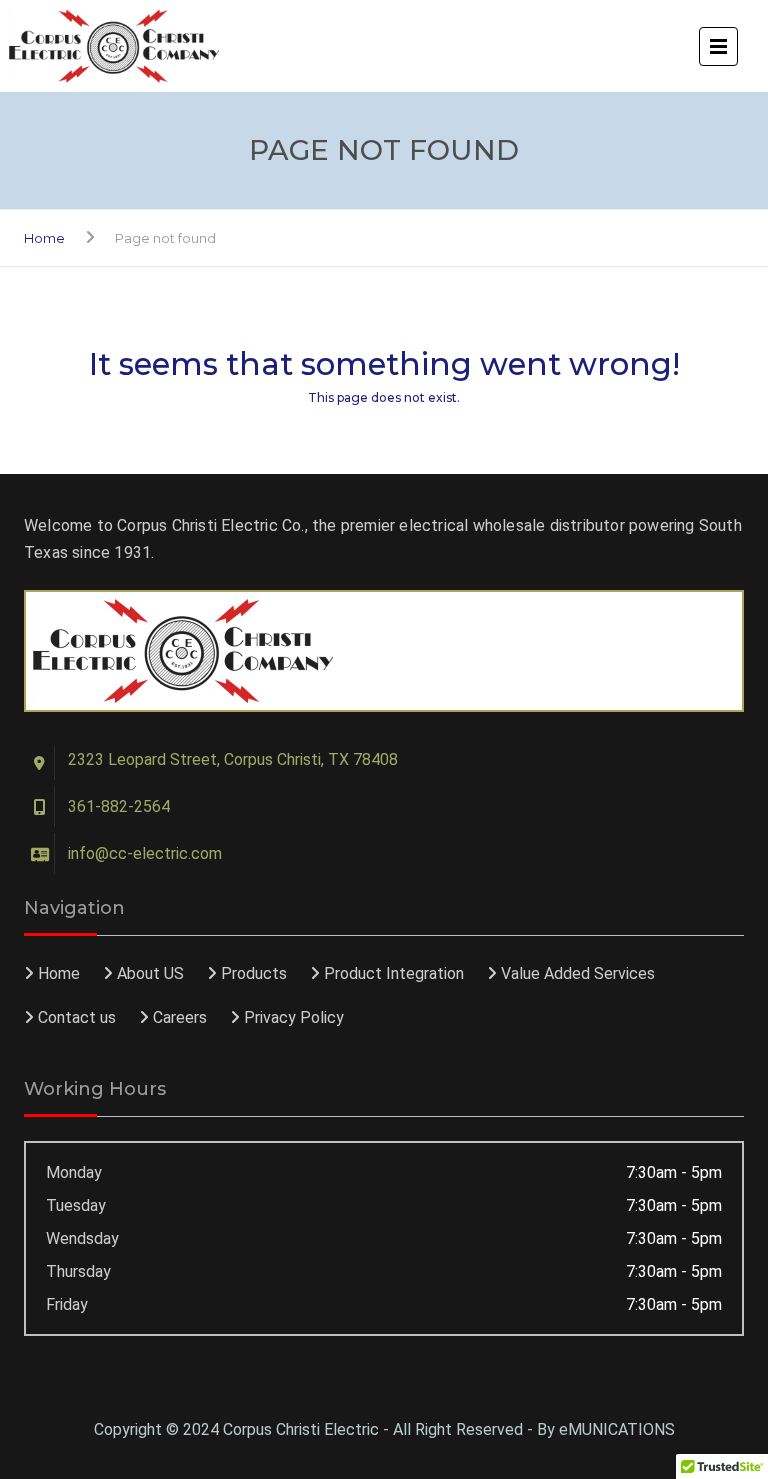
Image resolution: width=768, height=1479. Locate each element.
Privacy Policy (294, 1017)
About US (150, 973)
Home (44, 238)
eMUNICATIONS (617, 1429)
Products (254, 973)
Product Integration (394, 973)
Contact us (77, 1017)
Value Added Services (578, 973)
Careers (180, 1017)
